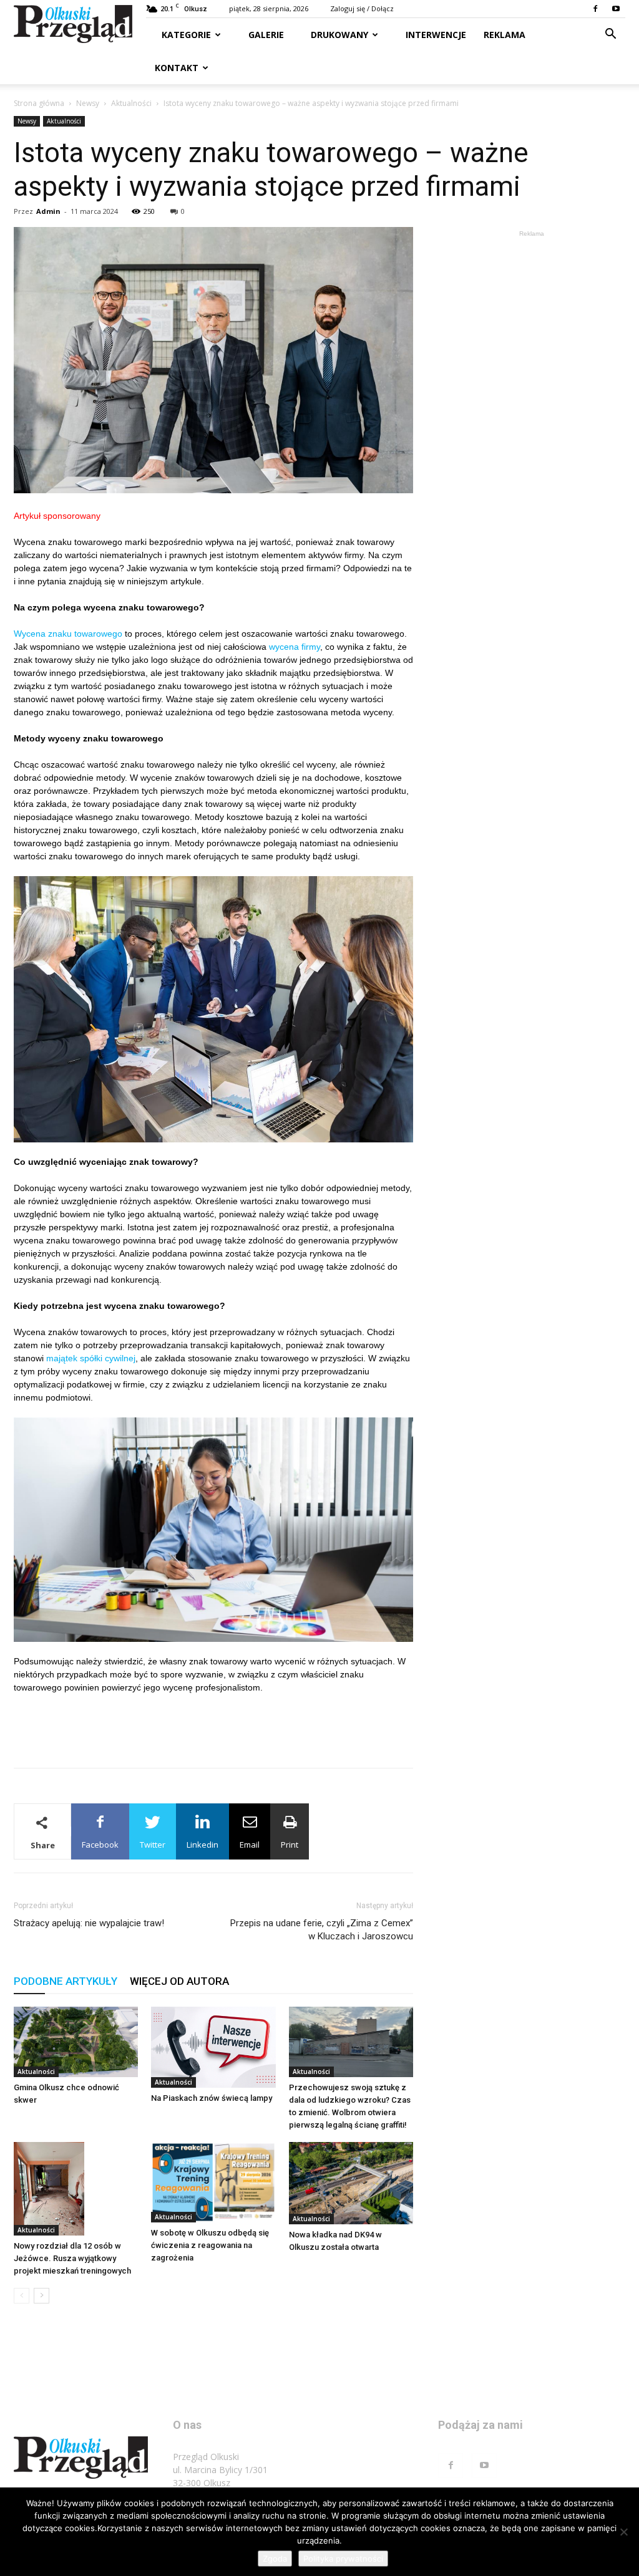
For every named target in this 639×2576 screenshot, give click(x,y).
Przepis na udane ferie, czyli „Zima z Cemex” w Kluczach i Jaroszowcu (322, 1930)
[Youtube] (616, 9)
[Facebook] (595, 9)
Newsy (88, 103)
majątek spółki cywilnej (91, 1358)
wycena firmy (295, 647)
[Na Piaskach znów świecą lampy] (213, 2047)
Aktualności (131, 103)
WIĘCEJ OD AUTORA (179, 1981)
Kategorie (186, 35)
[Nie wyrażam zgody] (623, 2532)
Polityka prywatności (343, 2559)
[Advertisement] (213, 1726)
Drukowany (338, 35)
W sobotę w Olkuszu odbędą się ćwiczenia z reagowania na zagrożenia (210, 2245)
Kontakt (177, 68)
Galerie (265, 35)
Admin (48, 211)
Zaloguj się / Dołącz (362, 8)
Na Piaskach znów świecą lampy (212, 2098)
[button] (610, 35)
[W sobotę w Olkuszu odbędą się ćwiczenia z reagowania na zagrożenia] (213, 2183)
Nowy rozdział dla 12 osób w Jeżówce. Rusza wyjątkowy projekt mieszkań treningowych (72, 2258)
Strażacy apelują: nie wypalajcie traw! (89, 1923)
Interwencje (435, 35)
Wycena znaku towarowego (68, 634)
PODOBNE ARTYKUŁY (66, 1981)
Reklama (505, 35)
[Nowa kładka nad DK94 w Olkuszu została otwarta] (351, 2183)
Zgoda (275, 2559)
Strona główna (39, 103)
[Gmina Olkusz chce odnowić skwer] (76, 2042)
